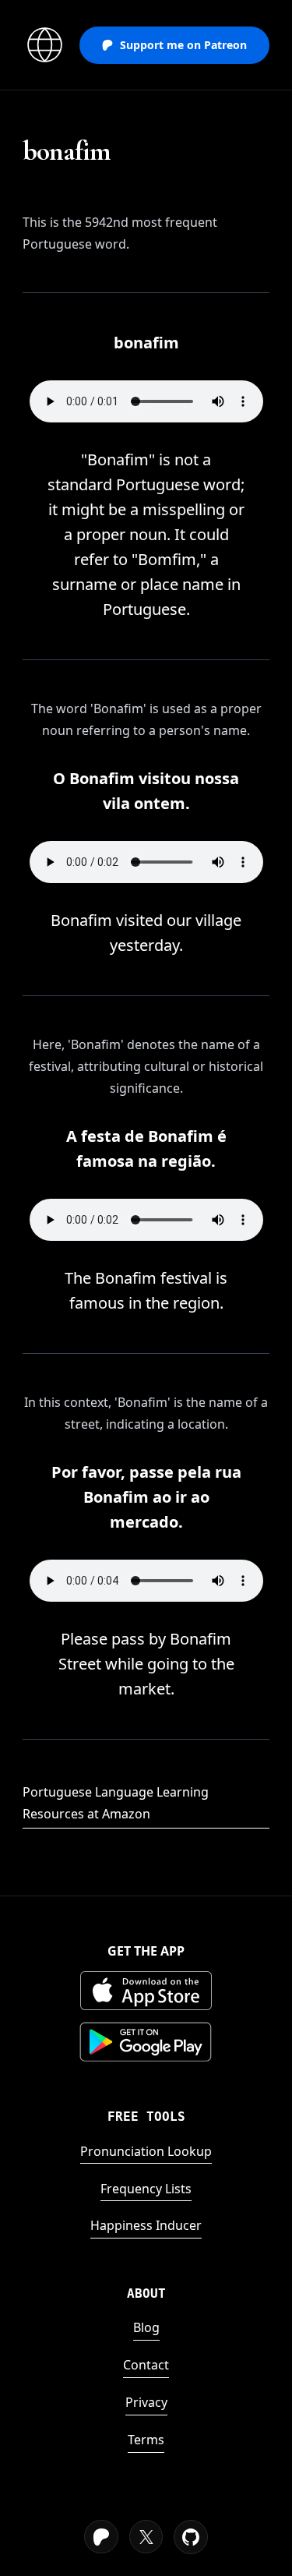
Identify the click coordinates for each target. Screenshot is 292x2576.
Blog (146, 2327)
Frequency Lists (146, 2189)
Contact (146, 2365)
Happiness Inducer (146, 2225)
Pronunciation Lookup (146, 2151)
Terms (146, 2440)
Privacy (146, 2402)
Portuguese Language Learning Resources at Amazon (116, 1803)
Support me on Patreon (183, 45)
